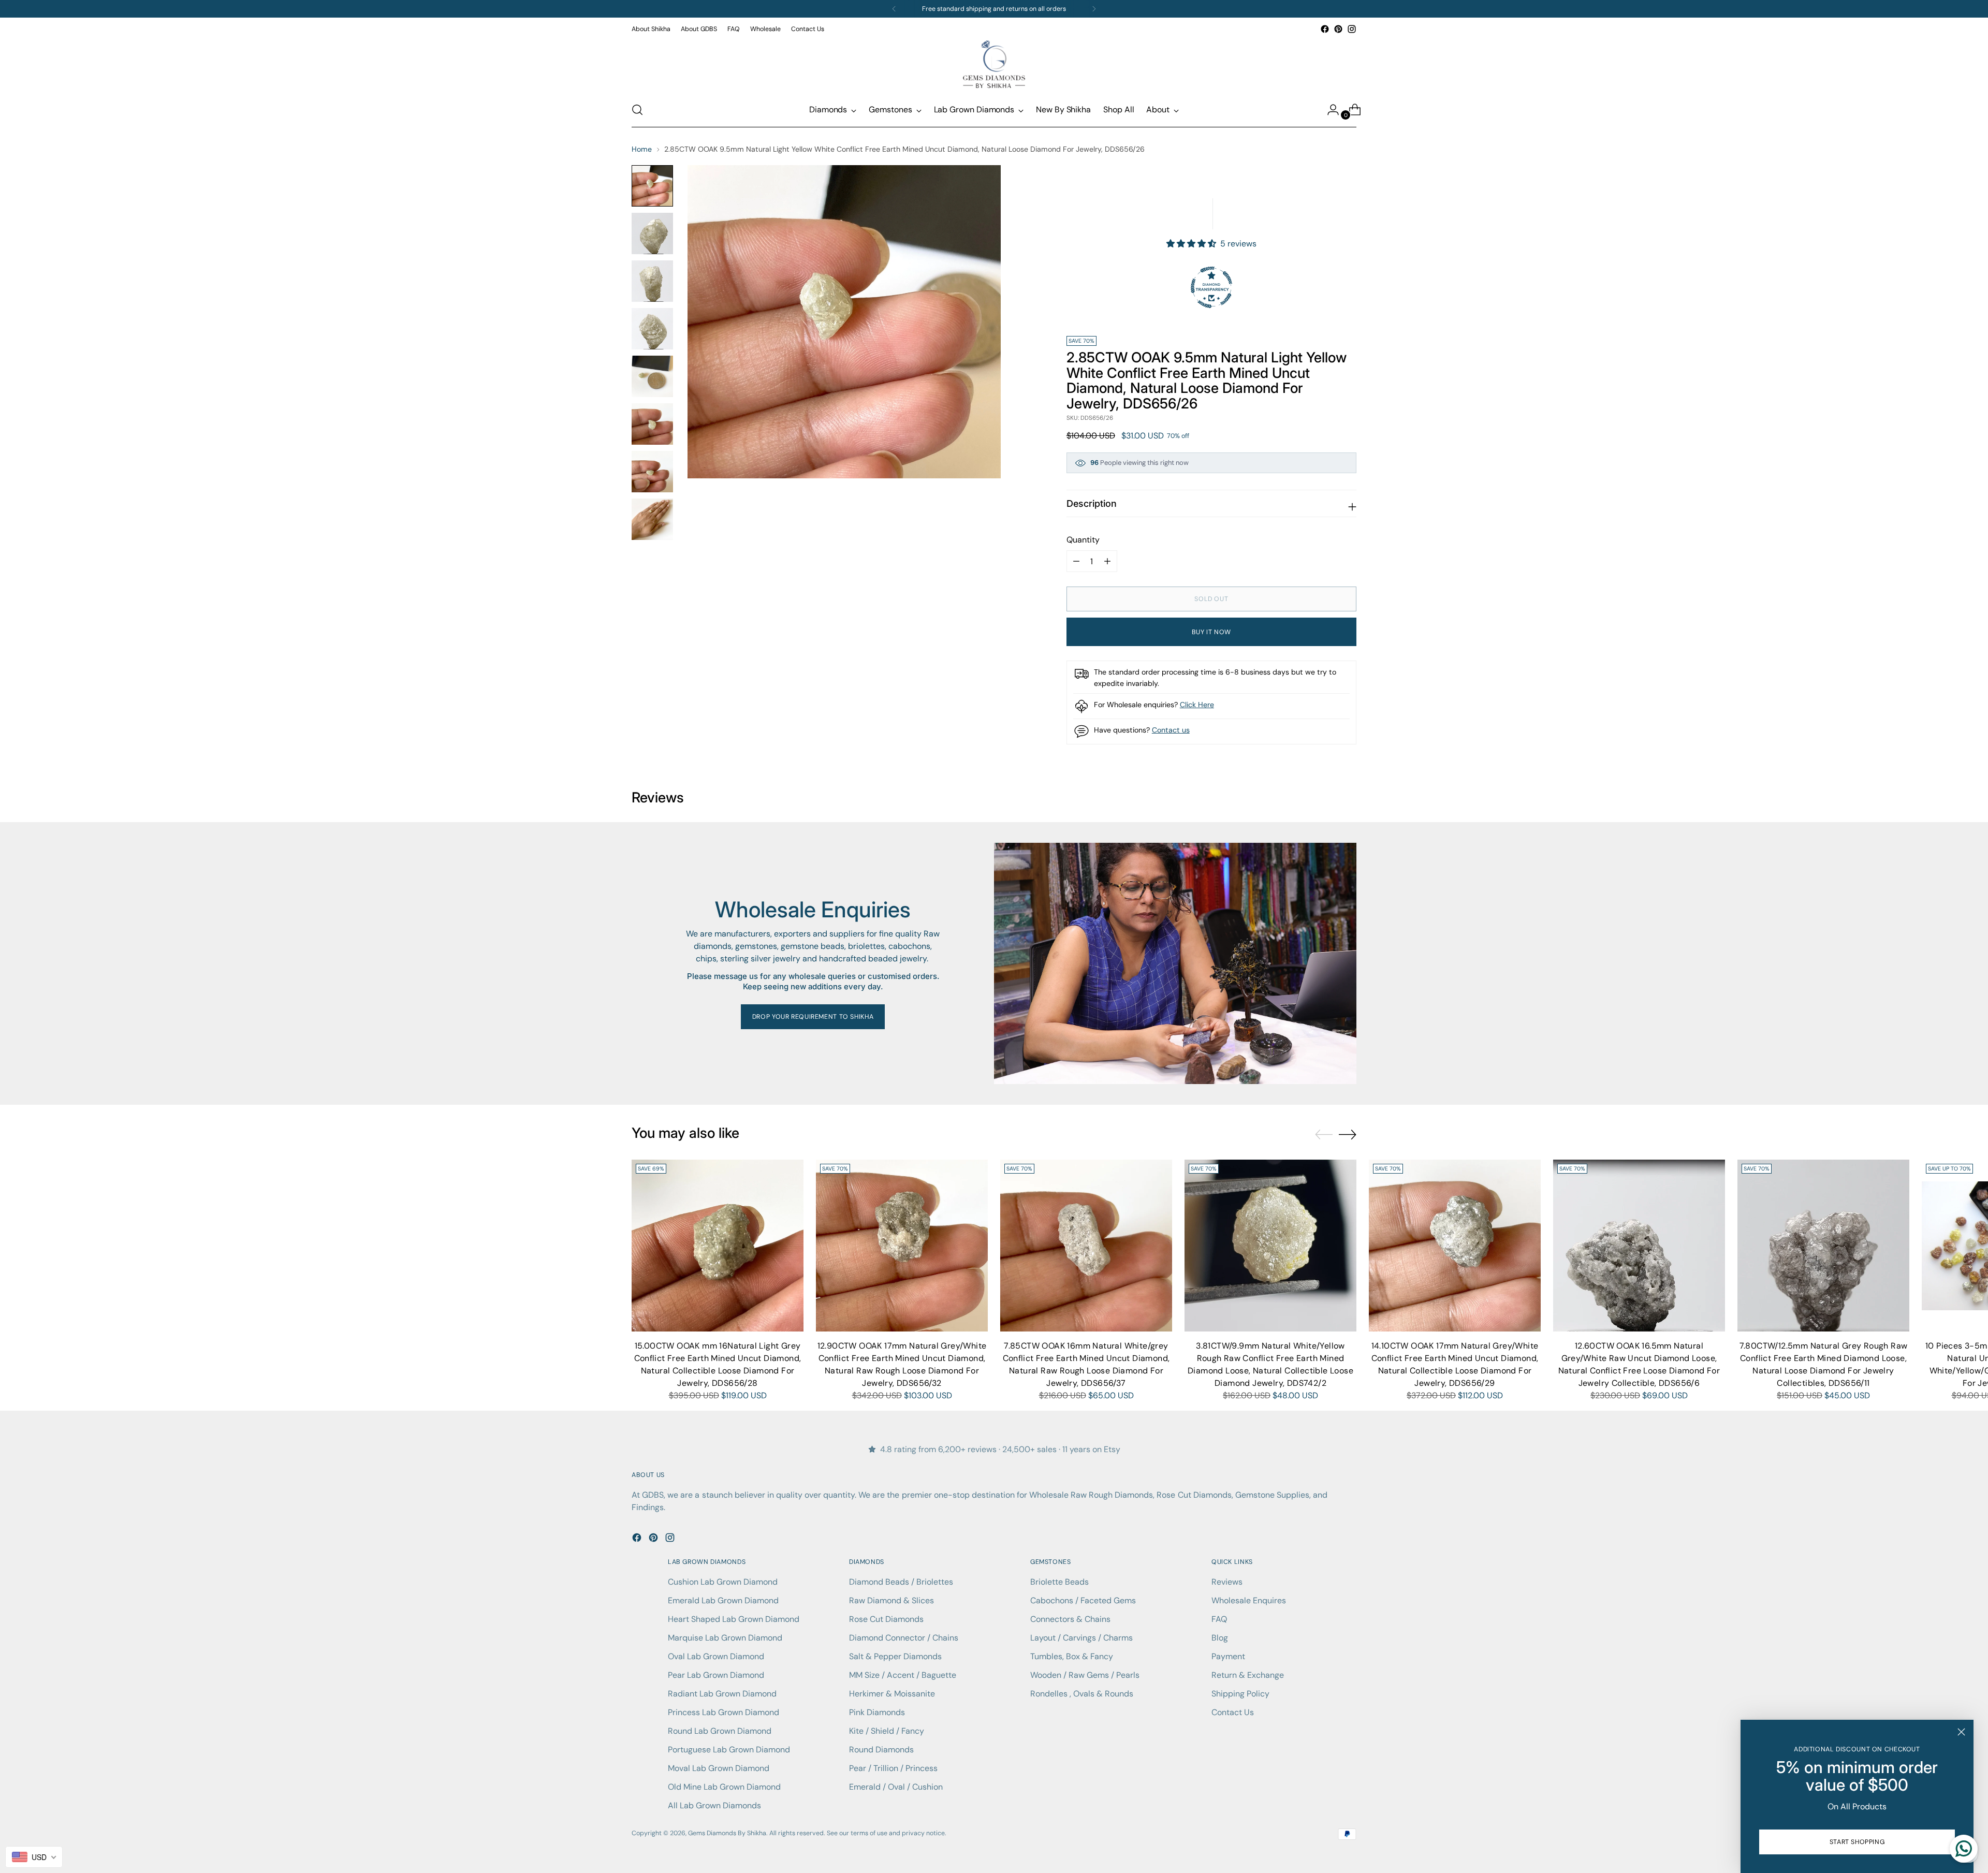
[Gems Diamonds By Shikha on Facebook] (1325, 29)
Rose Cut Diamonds (886, 1619)
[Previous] (894, 9)
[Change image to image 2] (652, 233)
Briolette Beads (1059, 1582)
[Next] (1094, 9)
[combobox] (34, 1857)
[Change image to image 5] (652, 376)
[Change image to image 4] (652, 329)
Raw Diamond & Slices (891, 1600)
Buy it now (1211, 632)
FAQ (1219, 1619)
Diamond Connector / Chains (904, 1638)
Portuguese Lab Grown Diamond (729, 1750)
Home (642, 149)
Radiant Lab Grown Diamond (722, 1694)
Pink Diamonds (877, 1712)
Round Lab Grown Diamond (720, 1731)
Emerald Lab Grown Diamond (723, 1600)
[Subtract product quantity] (1107, 561)
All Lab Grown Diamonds (714, 1805)
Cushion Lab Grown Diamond (723, 1582)
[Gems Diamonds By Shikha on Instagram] (1352, 29)
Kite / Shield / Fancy (887, 1731)
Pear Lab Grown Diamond (716, 1675)
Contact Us (1233, 1712)
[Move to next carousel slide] (1348, 1134)
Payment (1228, 1656)
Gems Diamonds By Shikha (727, 1833)
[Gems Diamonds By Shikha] (994, 64)
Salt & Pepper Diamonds (895, 1656)
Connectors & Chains (1070, 1619)
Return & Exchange (1248, 1675)
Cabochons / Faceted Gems (1083, 1600)
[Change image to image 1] (652, 186)
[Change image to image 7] (652, 472)
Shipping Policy (1240, 1694)
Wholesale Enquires (1249, 1600)
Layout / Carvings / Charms (1081, 1638)
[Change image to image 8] (652, 519)
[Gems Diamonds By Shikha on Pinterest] (1338, 29)
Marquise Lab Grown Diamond (725, 1638)
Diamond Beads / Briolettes (901, 1582)
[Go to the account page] (1329, 110)
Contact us (1171, 730)
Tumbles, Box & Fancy (1072, 1656)
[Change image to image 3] (652, 281)
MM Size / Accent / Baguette (903, 1675)
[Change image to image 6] (652, 424)
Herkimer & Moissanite (892, 1694)
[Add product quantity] (1076, 561)
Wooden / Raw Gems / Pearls (1085, 1675)
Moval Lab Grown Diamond (719, 1768)
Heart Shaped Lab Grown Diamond (734, 1619)
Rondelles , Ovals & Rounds (1082, 1694)
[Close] (1961, 1732)
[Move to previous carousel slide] (1324, 1135)
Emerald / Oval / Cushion (896, 1787)
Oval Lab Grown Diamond (716, 1656)
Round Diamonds (881, 1750)
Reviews (1227, 1582)
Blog (1220, 1638)
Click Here (1197, 705)
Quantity (1083, 540)
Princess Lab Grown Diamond (723, 1712)
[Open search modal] (637, 110)
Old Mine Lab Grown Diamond (724, 1787)
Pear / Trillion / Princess (893, 1768)
